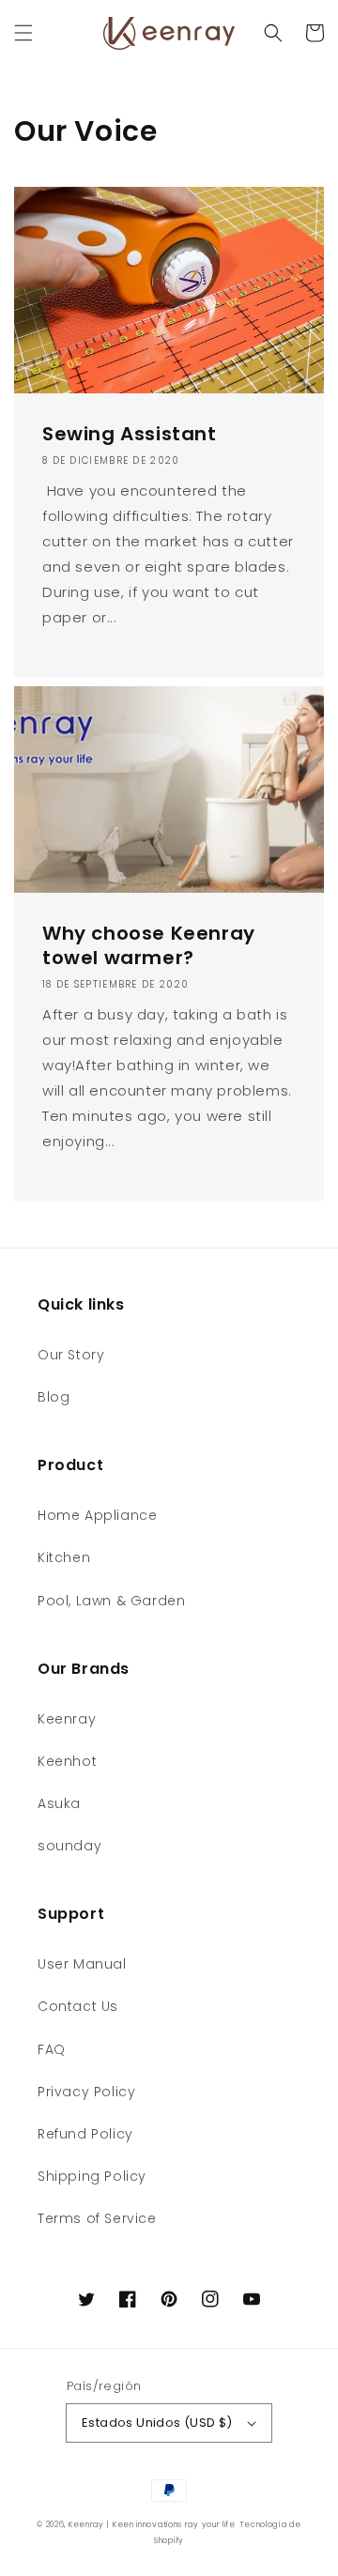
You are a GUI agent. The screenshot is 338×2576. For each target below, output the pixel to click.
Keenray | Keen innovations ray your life (152, 2524)
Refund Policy (85, 2134)
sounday (69, 1846)
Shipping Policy (92, 2176)
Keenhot (67, 1761)
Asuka (59, 1803)
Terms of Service (97, 2218)
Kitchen (64, 1557)
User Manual (82, 1964)
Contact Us (78, 2006)
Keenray (67, 1719)
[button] (23, 33)
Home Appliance (97, 1515)
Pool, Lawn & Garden (111, 1601)
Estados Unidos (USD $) (157, 2423)
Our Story (71, 1355)
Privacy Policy (86, 2092)
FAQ (52, 2049)
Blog (54, 1397)
